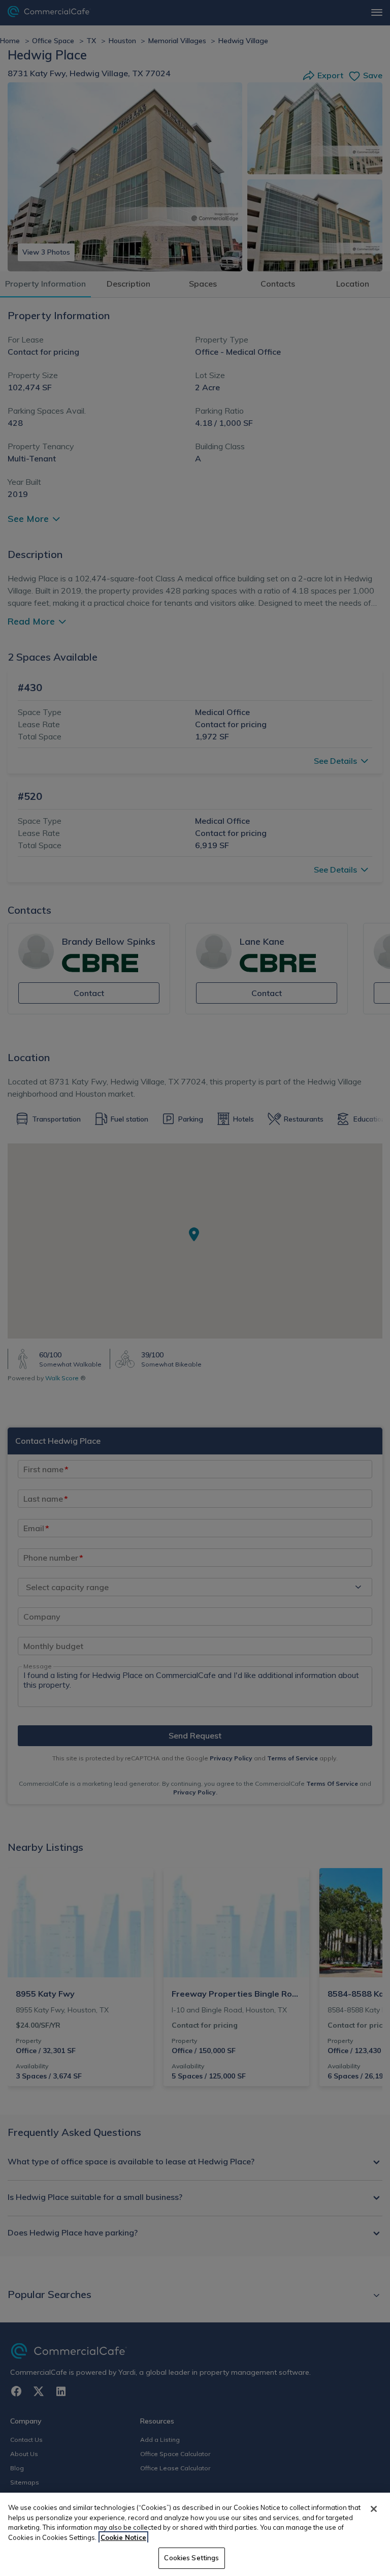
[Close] (374, 2509)
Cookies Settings (191, 2558)
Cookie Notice (123, 2537)
